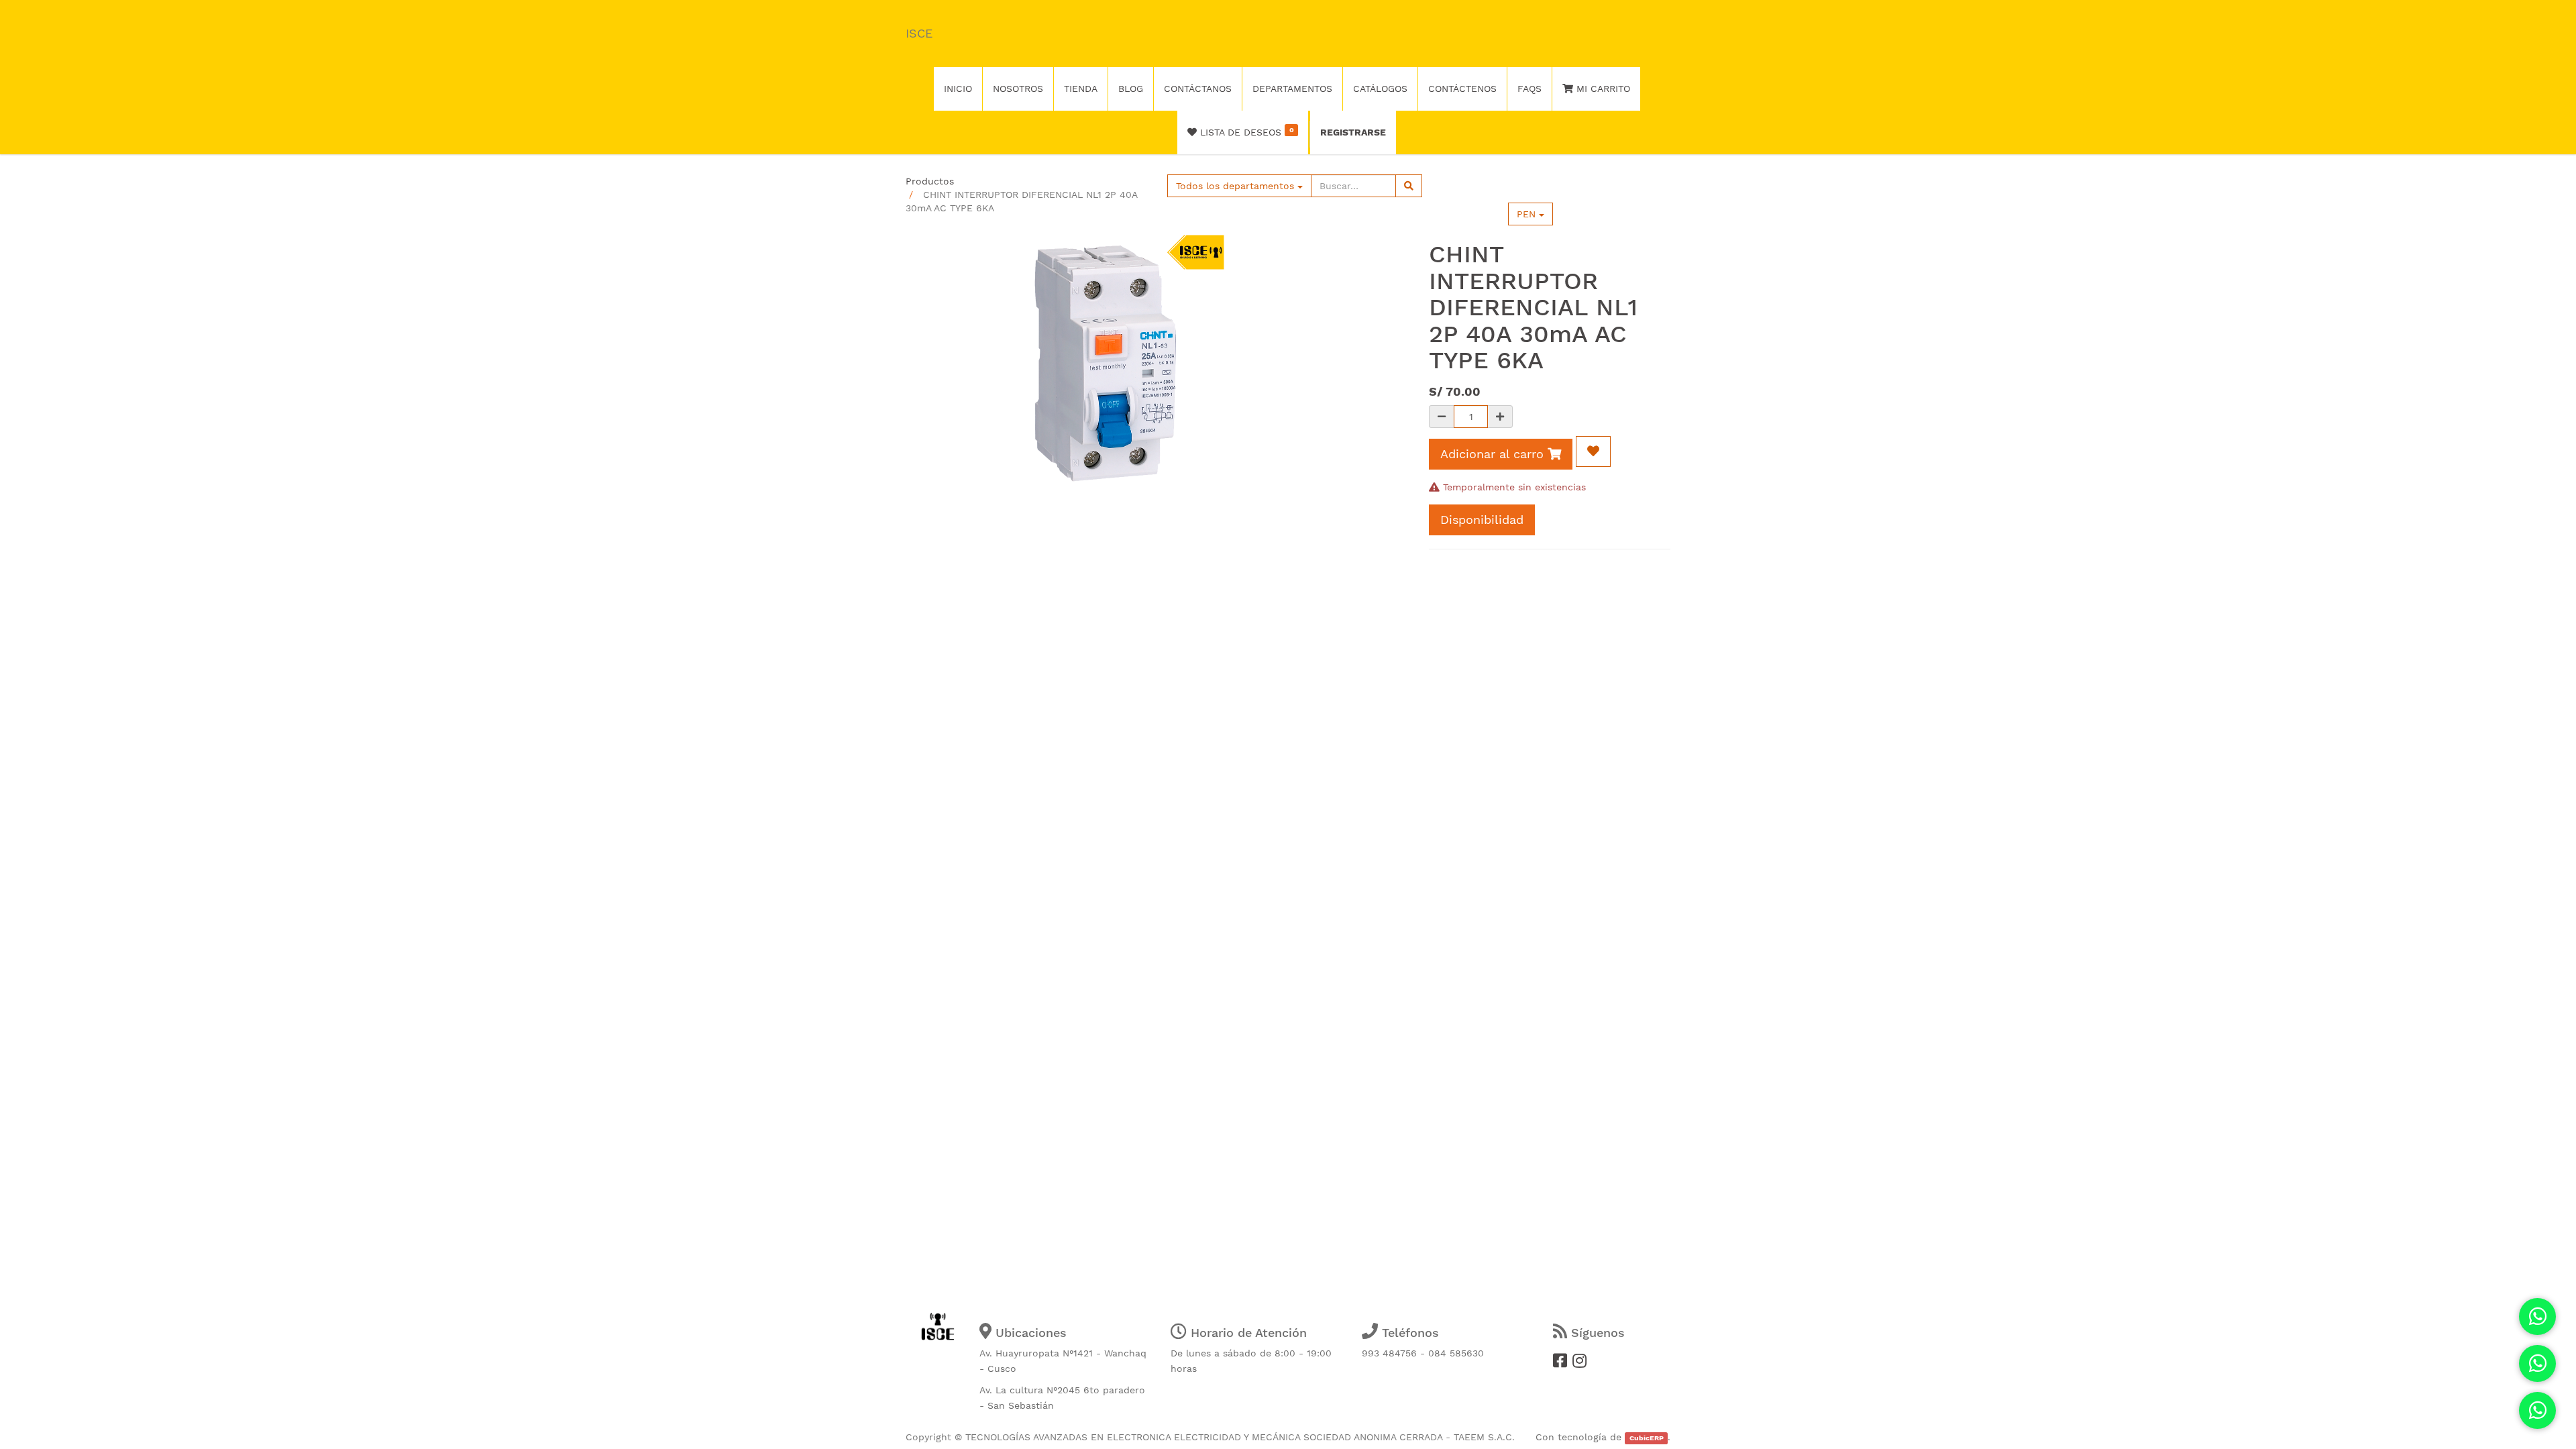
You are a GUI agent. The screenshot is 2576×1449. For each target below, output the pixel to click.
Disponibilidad (1482, 520)
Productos (930, 181)
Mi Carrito (1602, 89)
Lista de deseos (1245, 131)
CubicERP (1647, 1438)
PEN (1528, 214)
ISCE (919, 33)
